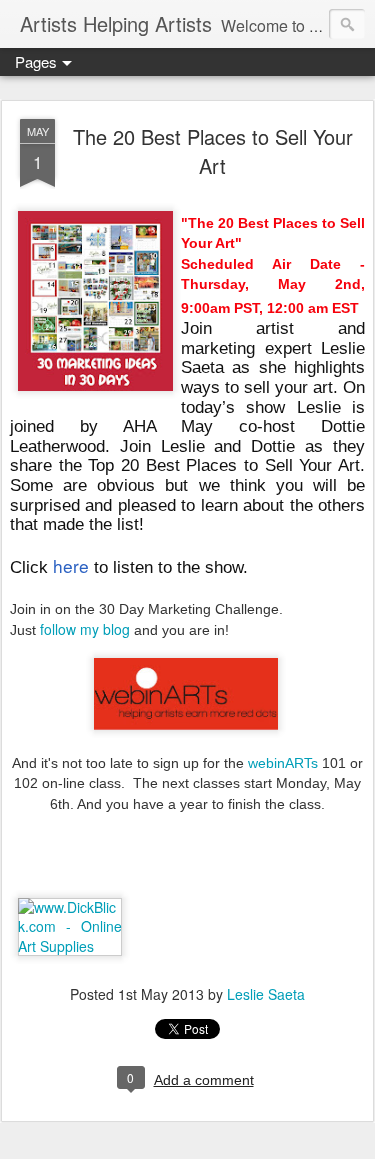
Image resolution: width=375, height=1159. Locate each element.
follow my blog (85, 629)
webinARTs (283, 763)
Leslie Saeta (266, 994)
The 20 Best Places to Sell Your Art (213, 151)
